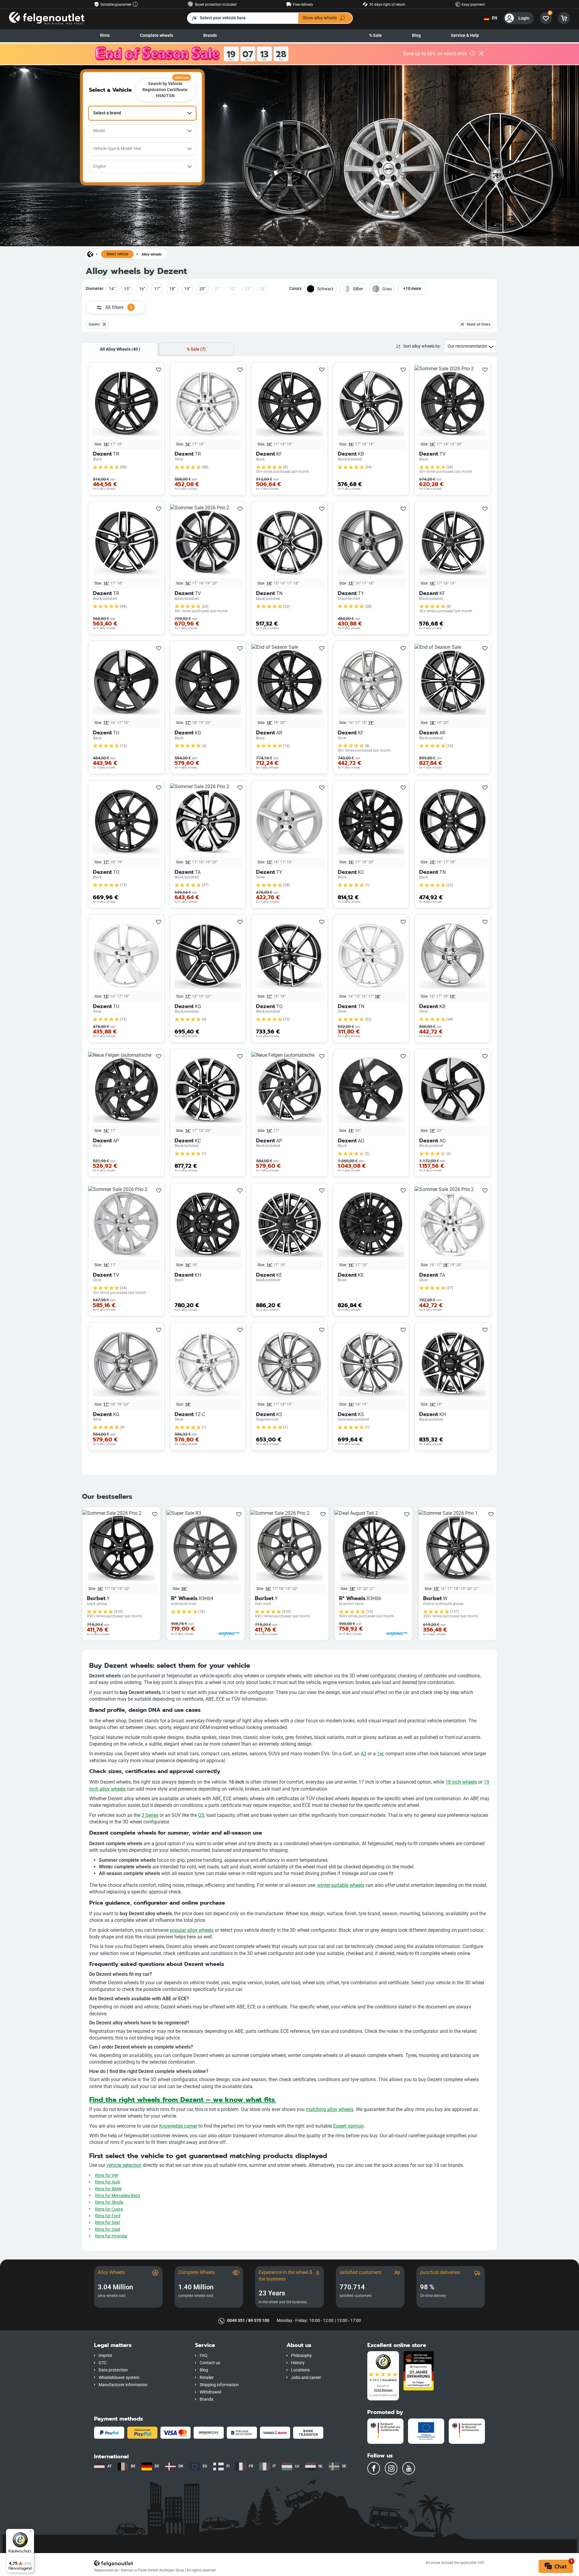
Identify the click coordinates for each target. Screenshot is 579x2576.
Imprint (105, 2356)
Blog (416, 35)
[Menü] (30, 2533)
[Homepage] (90, 254)
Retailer (207, 2378)
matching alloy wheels (330, 2109)
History (298, 2363)
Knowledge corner (178, 2126)
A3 (364, 1754)
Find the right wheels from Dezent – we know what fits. (183, 2100)
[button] (140, 2345)
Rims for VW (106, 2175)
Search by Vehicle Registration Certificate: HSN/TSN (166, 88)
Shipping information (219, 2385)
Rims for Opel (108, 2229)
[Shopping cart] (564, 18)
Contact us (210, 2363)
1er (380, 1754)
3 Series (150, 1815)
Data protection (113, 2370)
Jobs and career (306, 2378)
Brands (210, 35)
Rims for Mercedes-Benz (118, 2196)
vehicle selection (124, 2165)
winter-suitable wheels (341, 1885)
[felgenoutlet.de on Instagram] (391, 2468)
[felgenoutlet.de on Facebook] (374, 2468)
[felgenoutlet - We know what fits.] (47, 18)
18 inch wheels (461, 1782)
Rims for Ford (108, 2216)
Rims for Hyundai (111, 2236)
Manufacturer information (123, 2385)
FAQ (204, 2356)
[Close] (481, 54)
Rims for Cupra (109, 2209)
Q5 (201, 1815)
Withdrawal (210, 2392)
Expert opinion (348, 2126)
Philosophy (301, 2356)
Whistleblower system (119, 2378)
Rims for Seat (108, 2223)
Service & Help (465, 35)
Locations (300, 2370)
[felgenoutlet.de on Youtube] (409, 2468)
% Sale (375, 35)
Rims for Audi (108, 2182)
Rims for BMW (108, 2189)
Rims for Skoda (109, 2202)
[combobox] (142, 113)
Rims (105, 35)
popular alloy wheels (192, 1930)
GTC (103, 2363)
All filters (119, 307)
